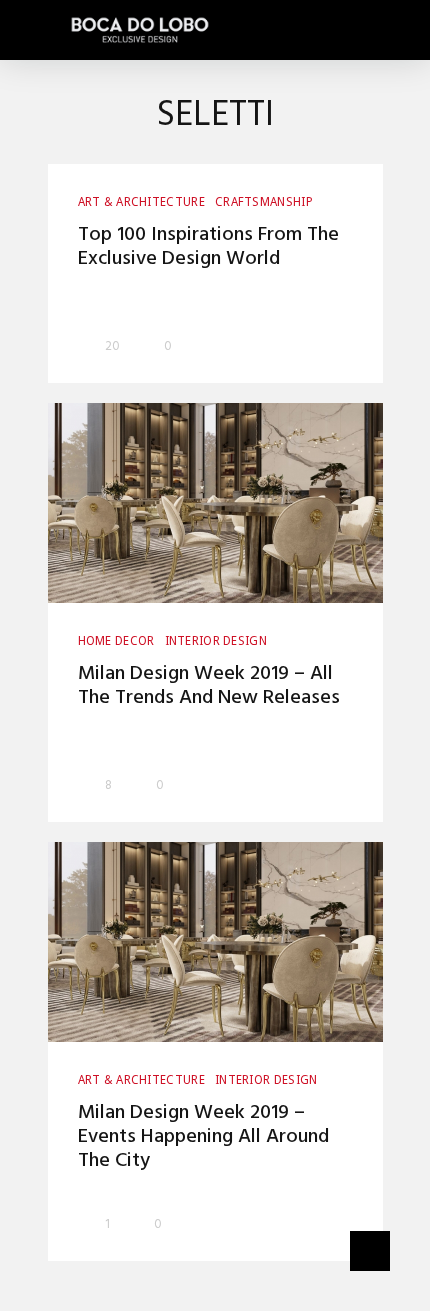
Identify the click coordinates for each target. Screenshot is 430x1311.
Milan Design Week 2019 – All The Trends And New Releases (209, 686)
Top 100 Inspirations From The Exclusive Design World (208, 247)
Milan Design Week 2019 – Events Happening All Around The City (203, 1137)
